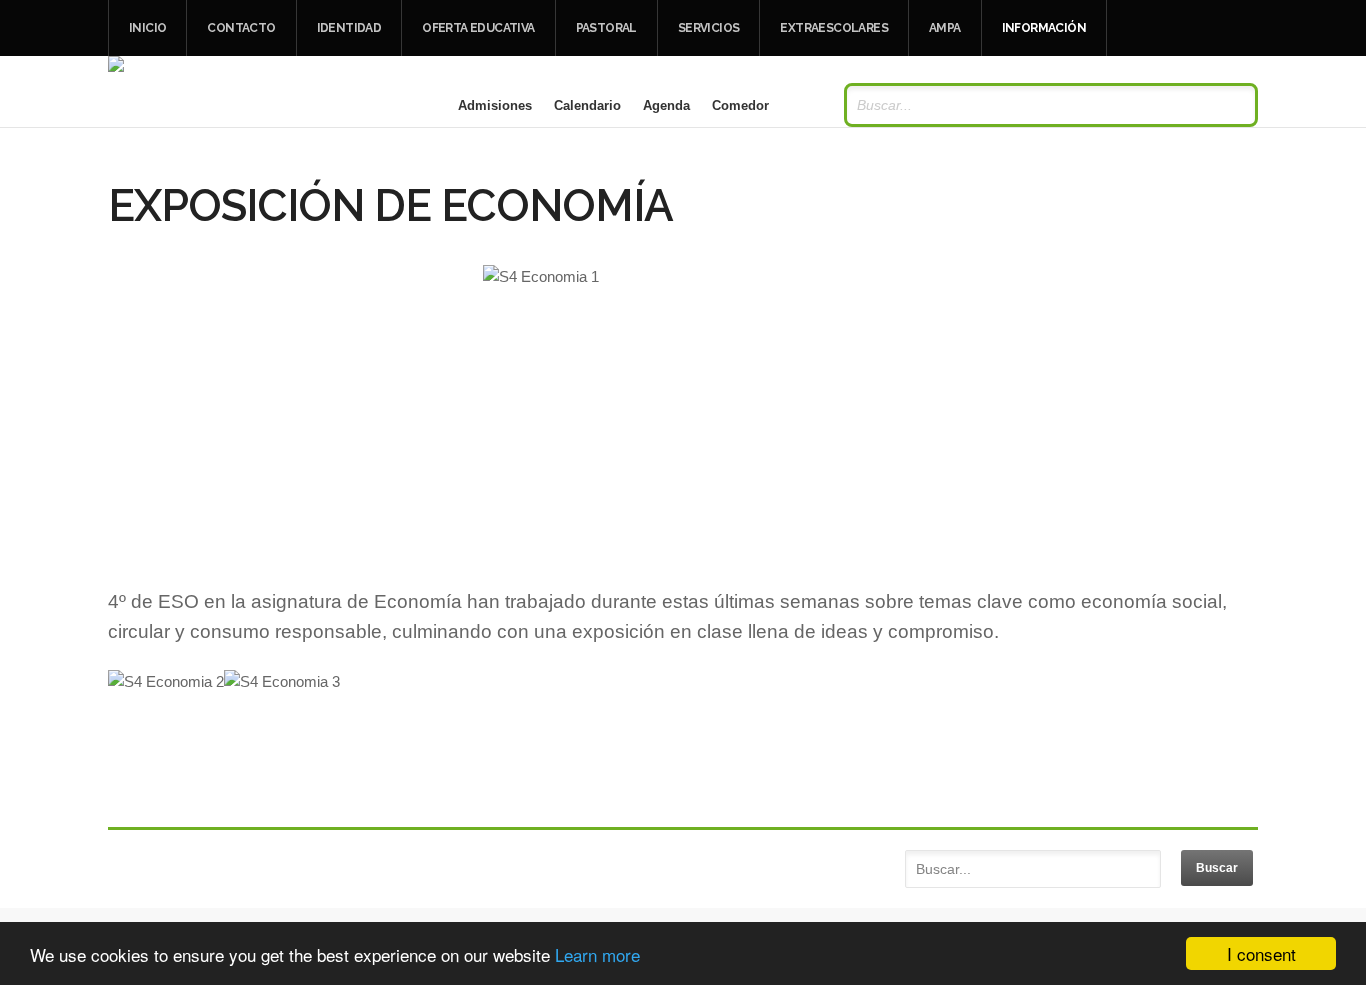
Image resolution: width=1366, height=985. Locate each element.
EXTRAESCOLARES (834, 28)
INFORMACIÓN (1044, 28)
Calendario (587, 105)
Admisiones (495, 105)
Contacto (241, 28)
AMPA (945, 28)
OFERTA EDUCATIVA (478, 28)
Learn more (597, 954)
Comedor (740, 105)
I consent (1261, 953)
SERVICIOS (709, 28)
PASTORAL (606, 28)
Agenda (666, 105)
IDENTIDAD (349, 28)
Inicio (147, 28)
